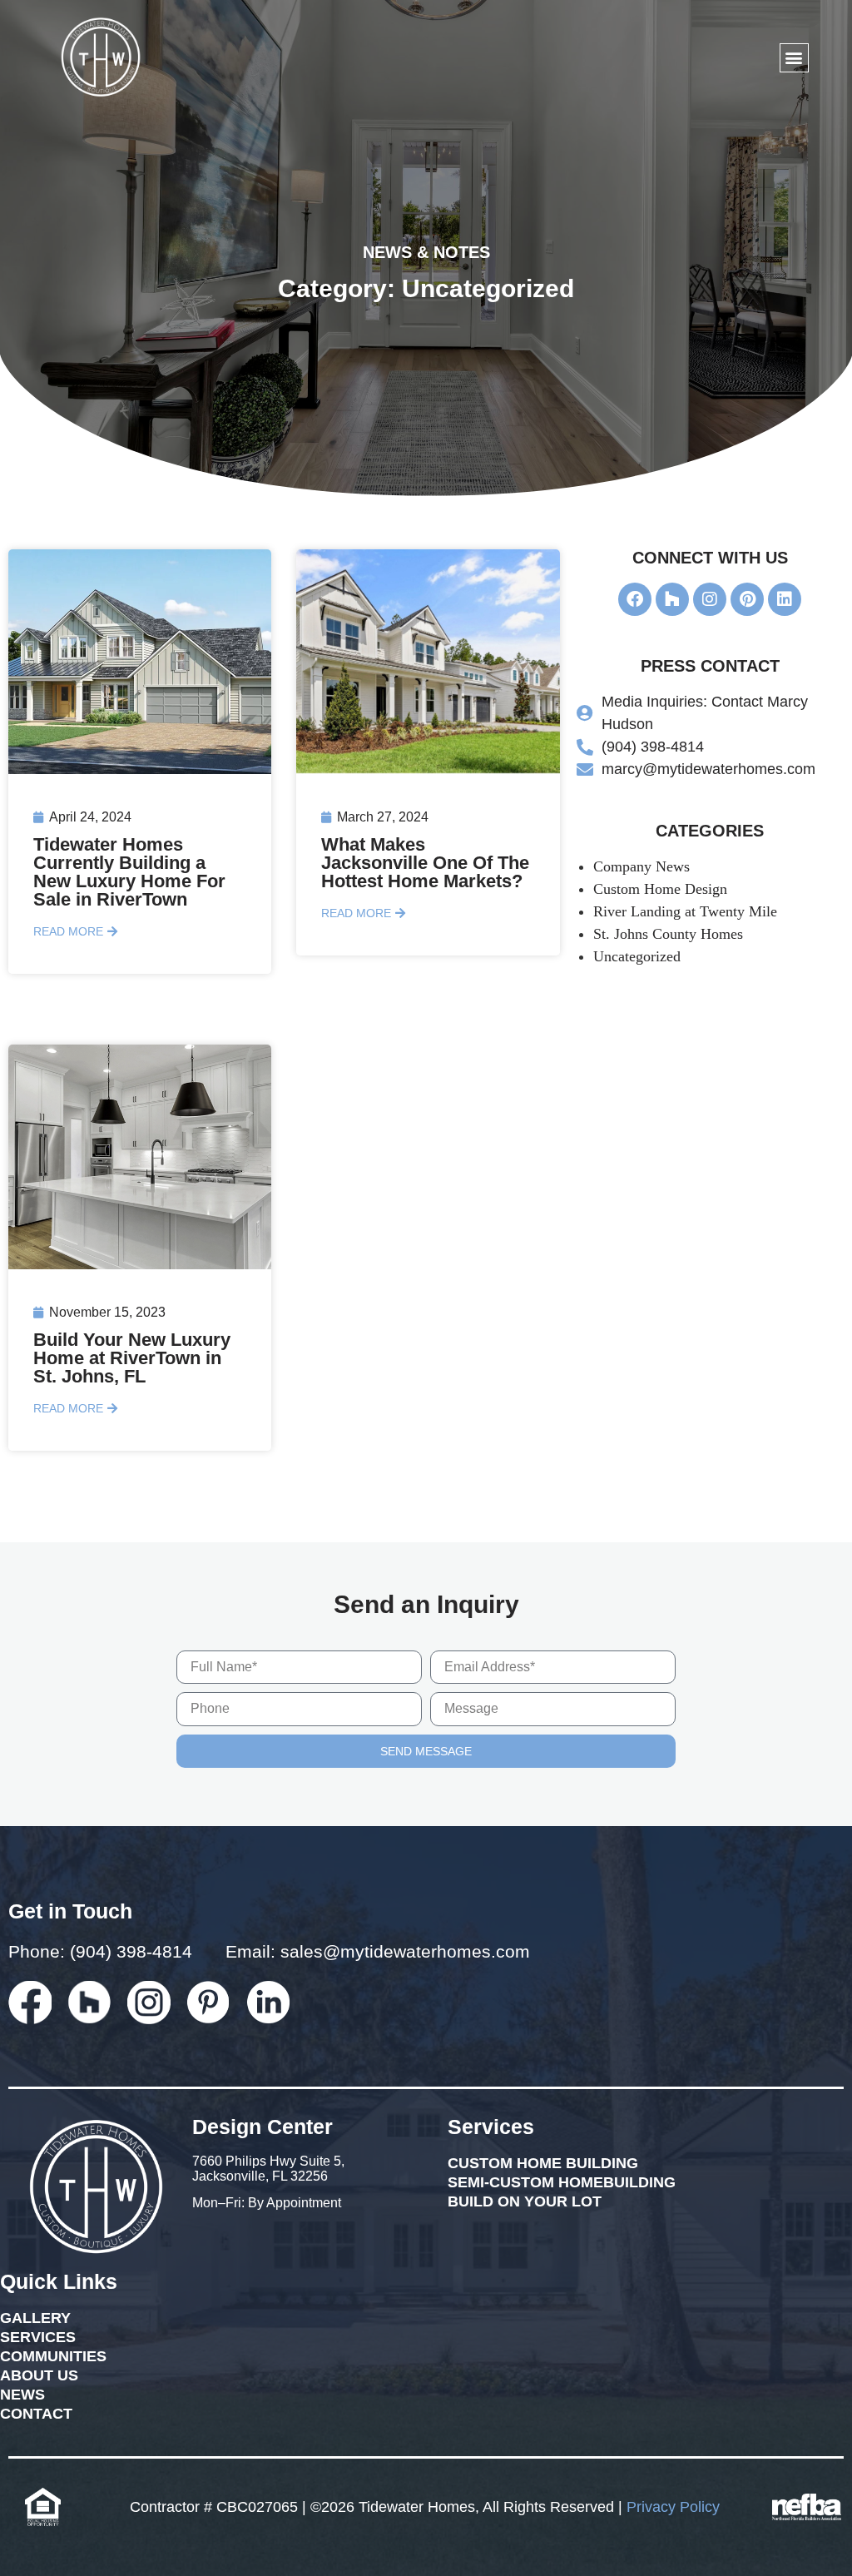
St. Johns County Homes (668, 934)
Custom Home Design (660, 889)
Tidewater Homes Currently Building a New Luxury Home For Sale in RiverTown (129, 872)
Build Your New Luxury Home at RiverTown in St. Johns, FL (132, 1358)
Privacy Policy (673, 2507)
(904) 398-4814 (131, 1951)
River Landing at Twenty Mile (685, 911)
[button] (794, 58)
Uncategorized (637, 956)
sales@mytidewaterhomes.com (405, 1951)
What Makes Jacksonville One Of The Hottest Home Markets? (425, 863)
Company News (641, 866)
